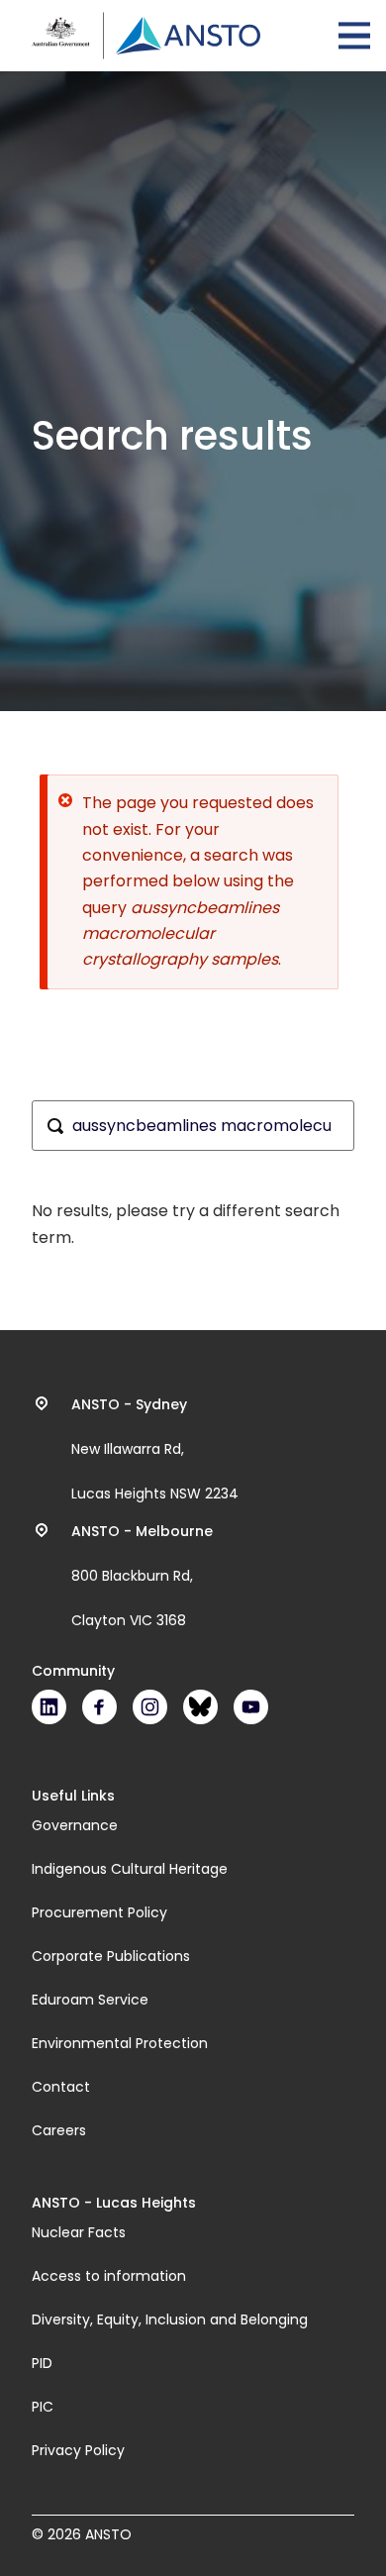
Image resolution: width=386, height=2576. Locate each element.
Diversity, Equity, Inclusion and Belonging (170, 2319)
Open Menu (354, 36)
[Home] (146, 36)
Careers (59, 2130)
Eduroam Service (90, 2000)
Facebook (99, 1707)
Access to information (109, 2276)
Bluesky (200, 1707)
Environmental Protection (120, 2043)
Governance (75, 1825)
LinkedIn (49, 1707)
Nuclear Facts (79, 2232)
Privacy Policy (78, 2450)
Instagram (150, 1707)
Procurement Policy (99, 1912)
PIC (43, 2407)
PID (42, 2363)
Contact (61, 2087)
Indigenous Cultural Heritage (130, 1869)
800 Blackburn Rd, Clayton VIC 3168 (142, 1576)
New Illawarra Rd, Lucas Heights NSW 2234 (155, 1449)
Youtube (251, 1707)
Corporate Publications (111, 1956)
